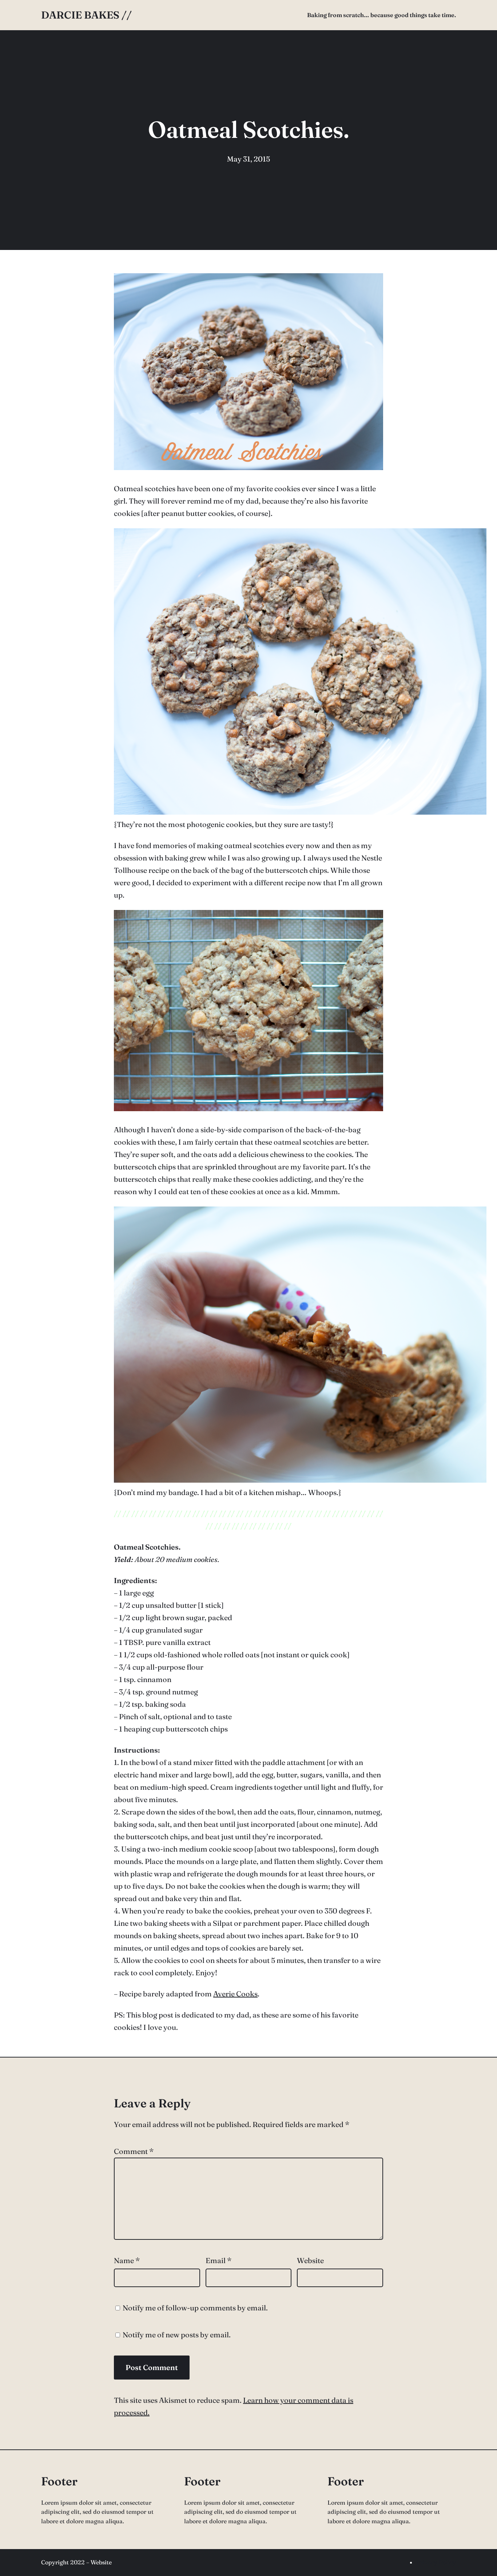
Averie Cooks (235, 1994)
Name (127, 2260)
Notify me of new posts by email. (177, 2335)
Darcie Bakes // (86, 15)
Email (218, 2260)
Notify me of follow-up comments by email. (195, 2308)
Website (310, 2260)
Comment (134, 2151)
